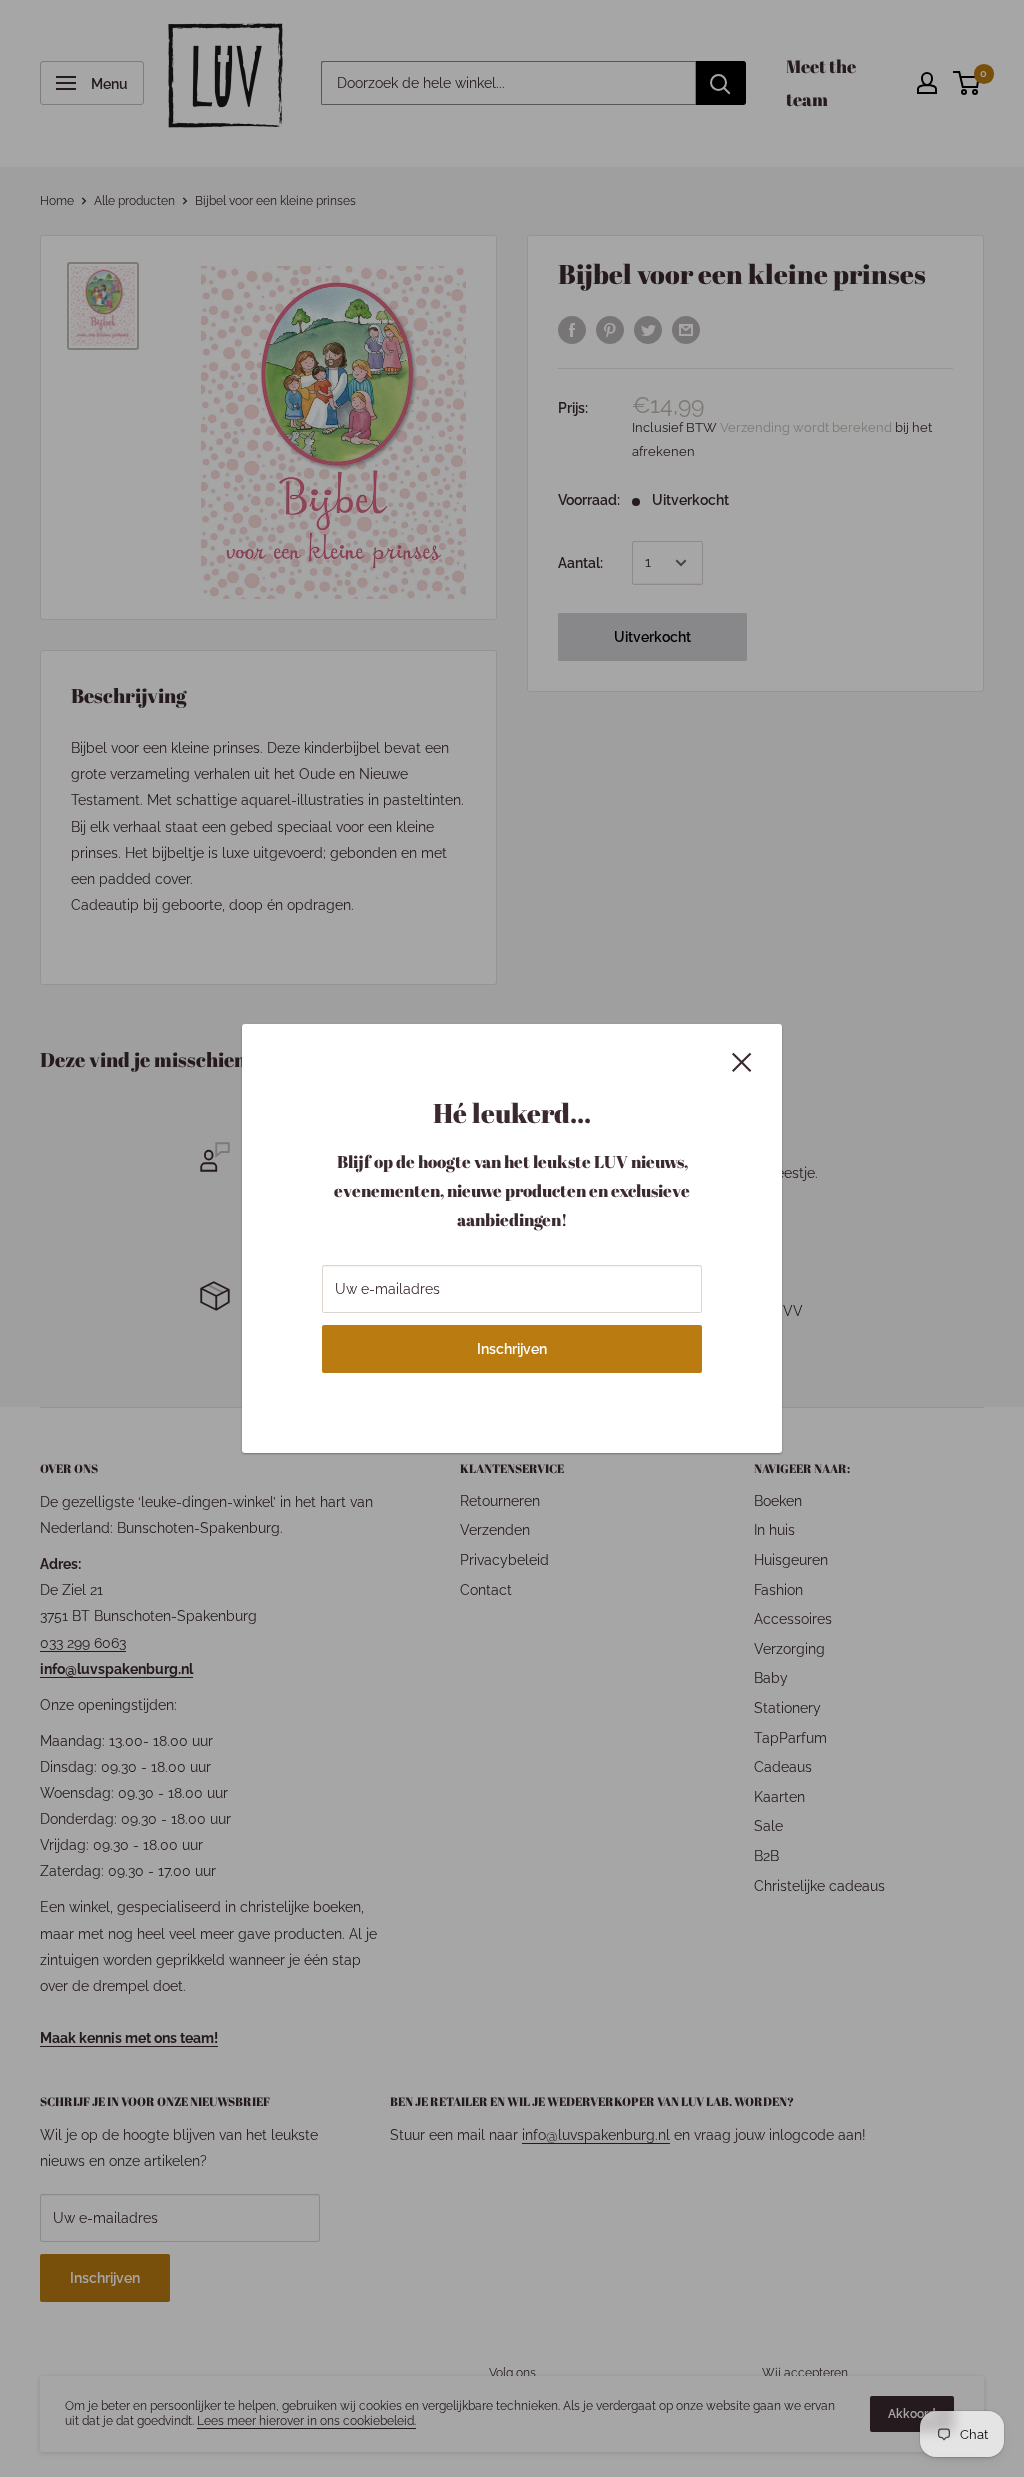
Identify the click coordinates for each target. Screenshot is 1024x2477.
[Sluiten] (742, 1061)
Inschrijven (512, 1349)
